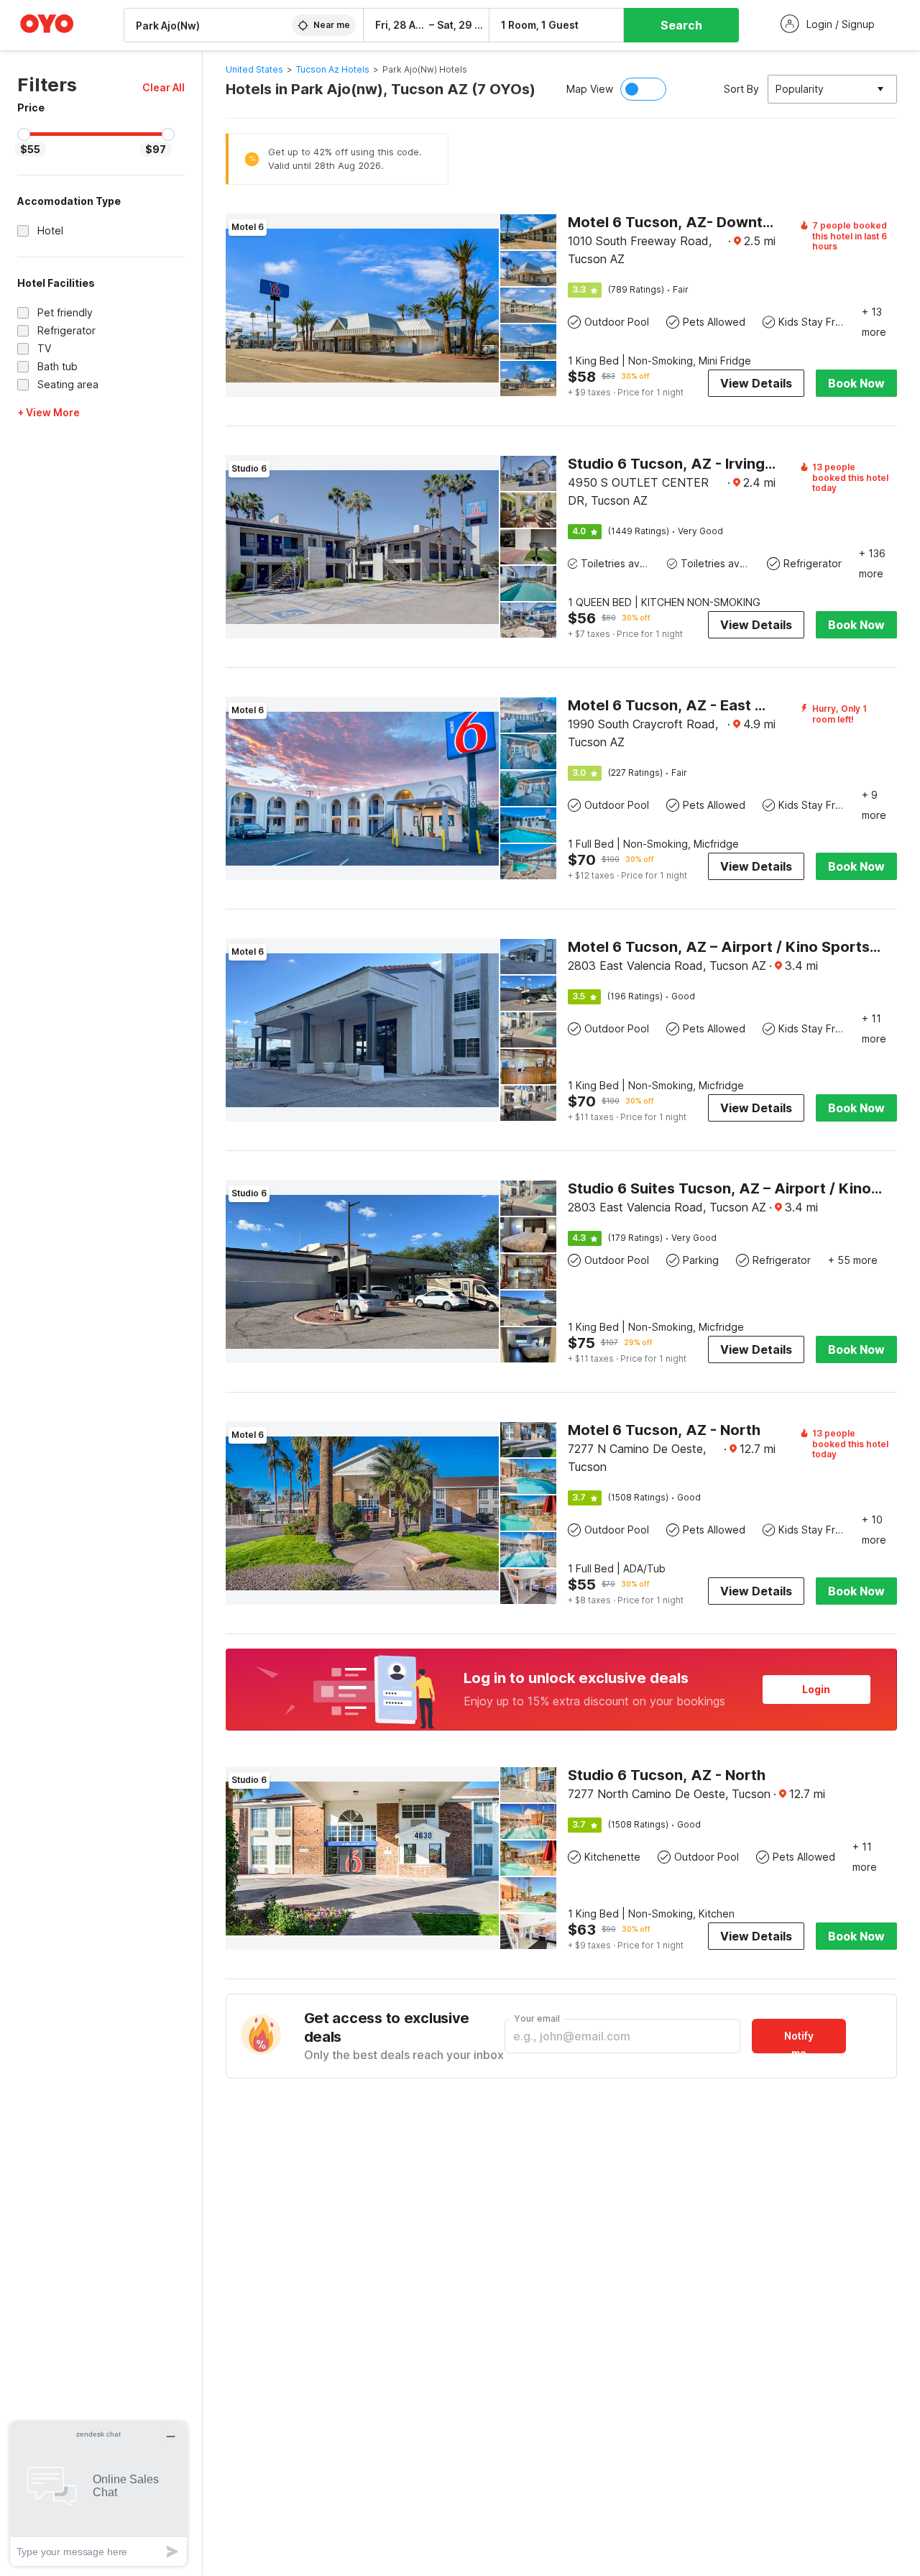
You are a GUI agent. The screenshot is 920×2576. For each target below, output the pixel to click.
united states (254, 69)
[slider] (24, 134)
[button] (164, 87)
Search (681, 25)
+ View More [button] (49, 412)
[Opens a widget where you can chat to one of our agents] (98, 2494)
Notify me (799, 2041)
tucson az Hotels (333, 69)
